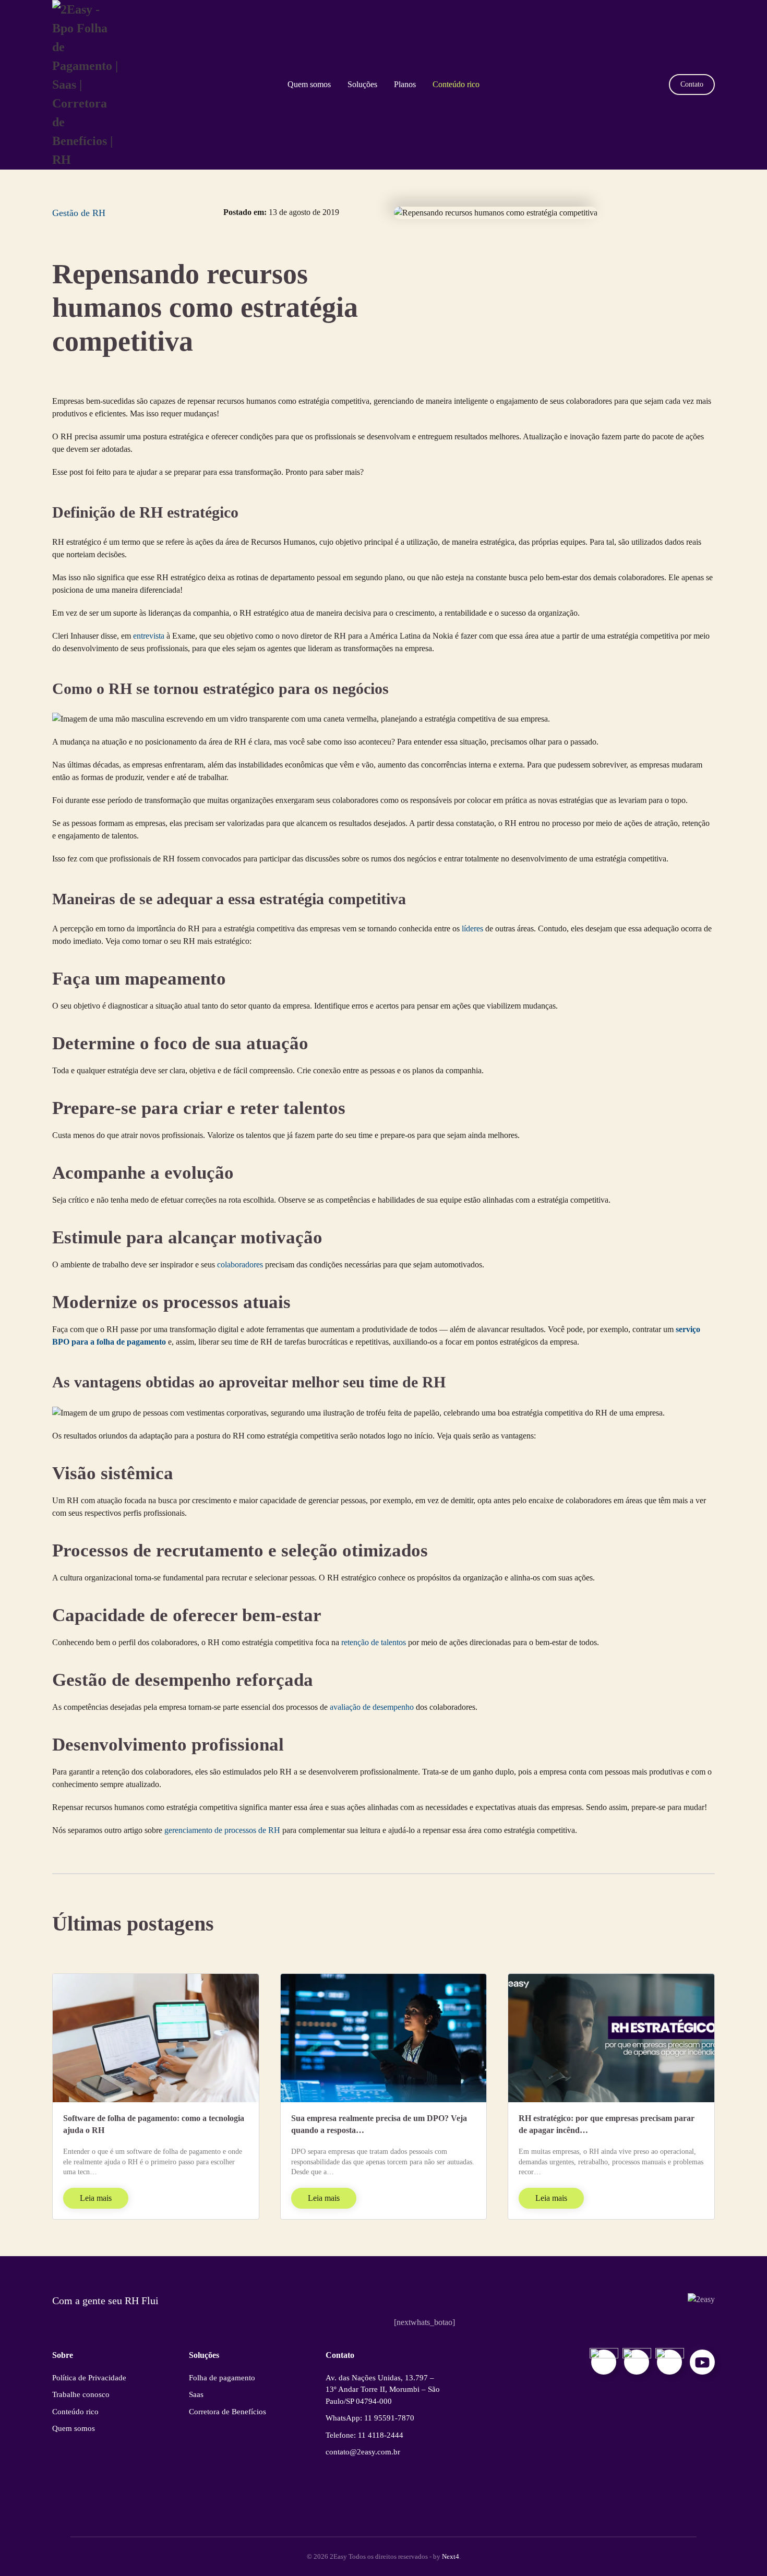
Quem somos (309, 84)
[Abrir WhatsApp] (741, 2550)
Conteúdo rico (456, 84)
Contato (692, 84)
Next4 (451, 2556)
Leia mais (96, 2198)
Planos (405, 84)
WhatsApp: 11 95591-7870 (370, 2418)
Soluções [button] (362, 84)
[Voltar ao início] (87, 85)
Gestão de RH (79, 213)
